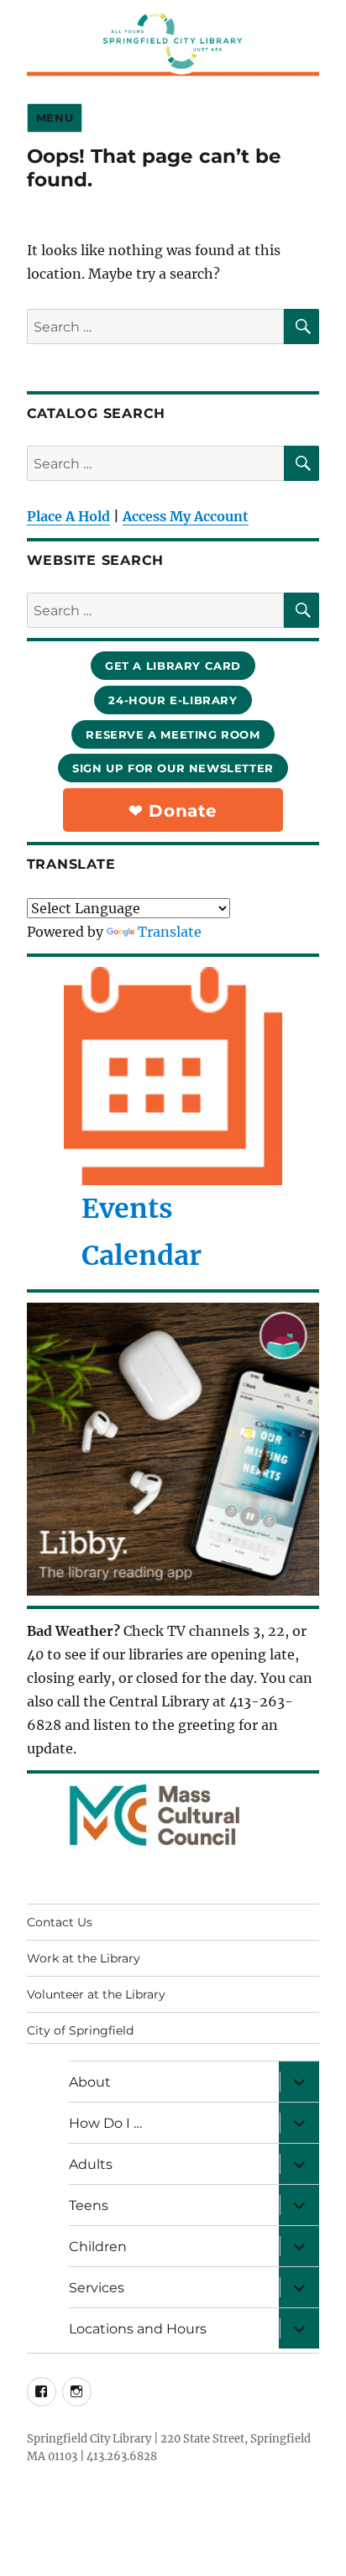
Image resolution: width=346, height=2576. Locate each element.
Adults (91, 2164)
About (90, 2082)
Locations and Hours (138, 2329)
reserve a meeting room (173, 734)
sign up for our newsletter (173, 768)
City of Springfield (80, 2030)
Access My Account (186, 516)
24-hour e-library (173, 700)
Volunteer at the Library (96, 1994)
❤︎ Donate (173, 811)
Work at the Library (84, 1958)
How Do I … (105, 2123)
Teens (89, 2205)
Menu (55, 118)
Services (97, 2288)
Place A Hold (68, 516)
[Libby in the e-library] (173, 1449)
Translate (170, 932)
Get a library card (173, 666)
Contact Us (60, 1922)
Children (98, 2247)
